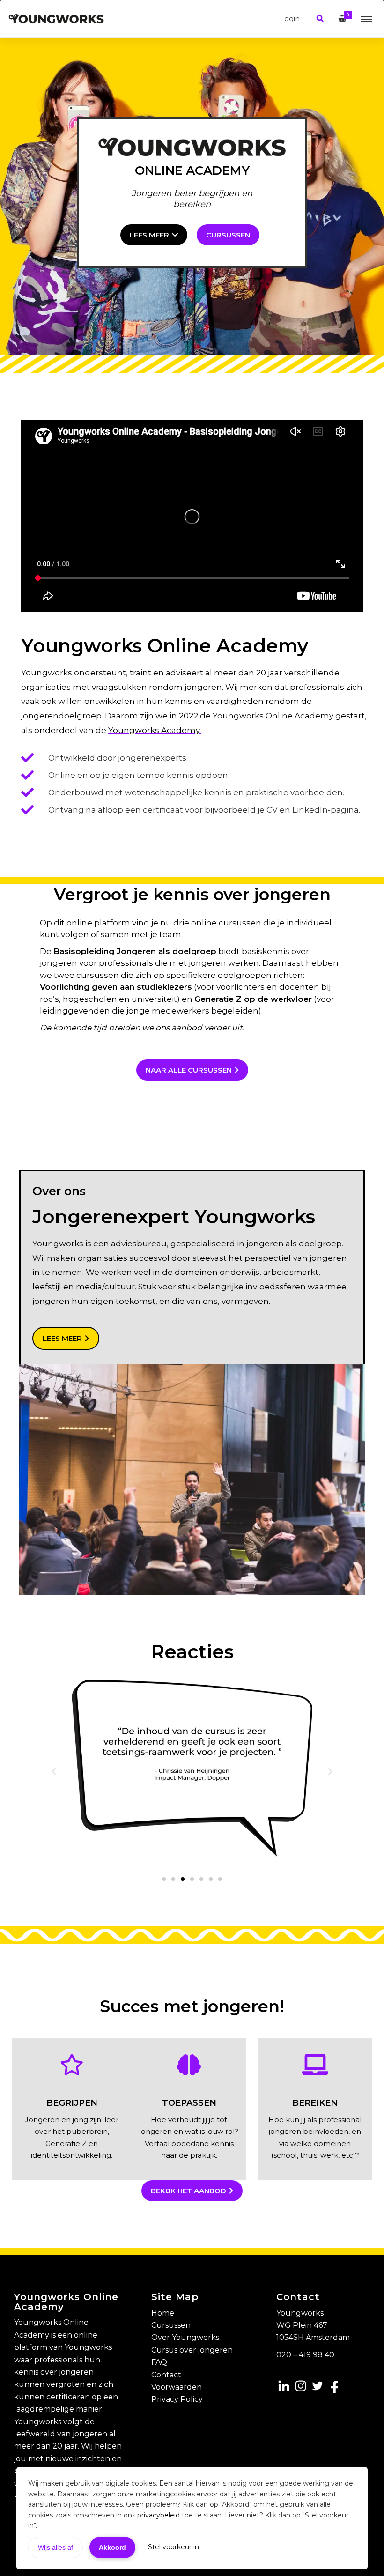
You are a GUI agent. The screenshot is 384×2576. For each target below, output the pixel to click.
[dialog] (192, 1288)
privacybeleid (159, 2515)
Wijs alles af (55, 2547)
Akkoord (112, 2547)
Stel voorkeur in (174, 2547)
